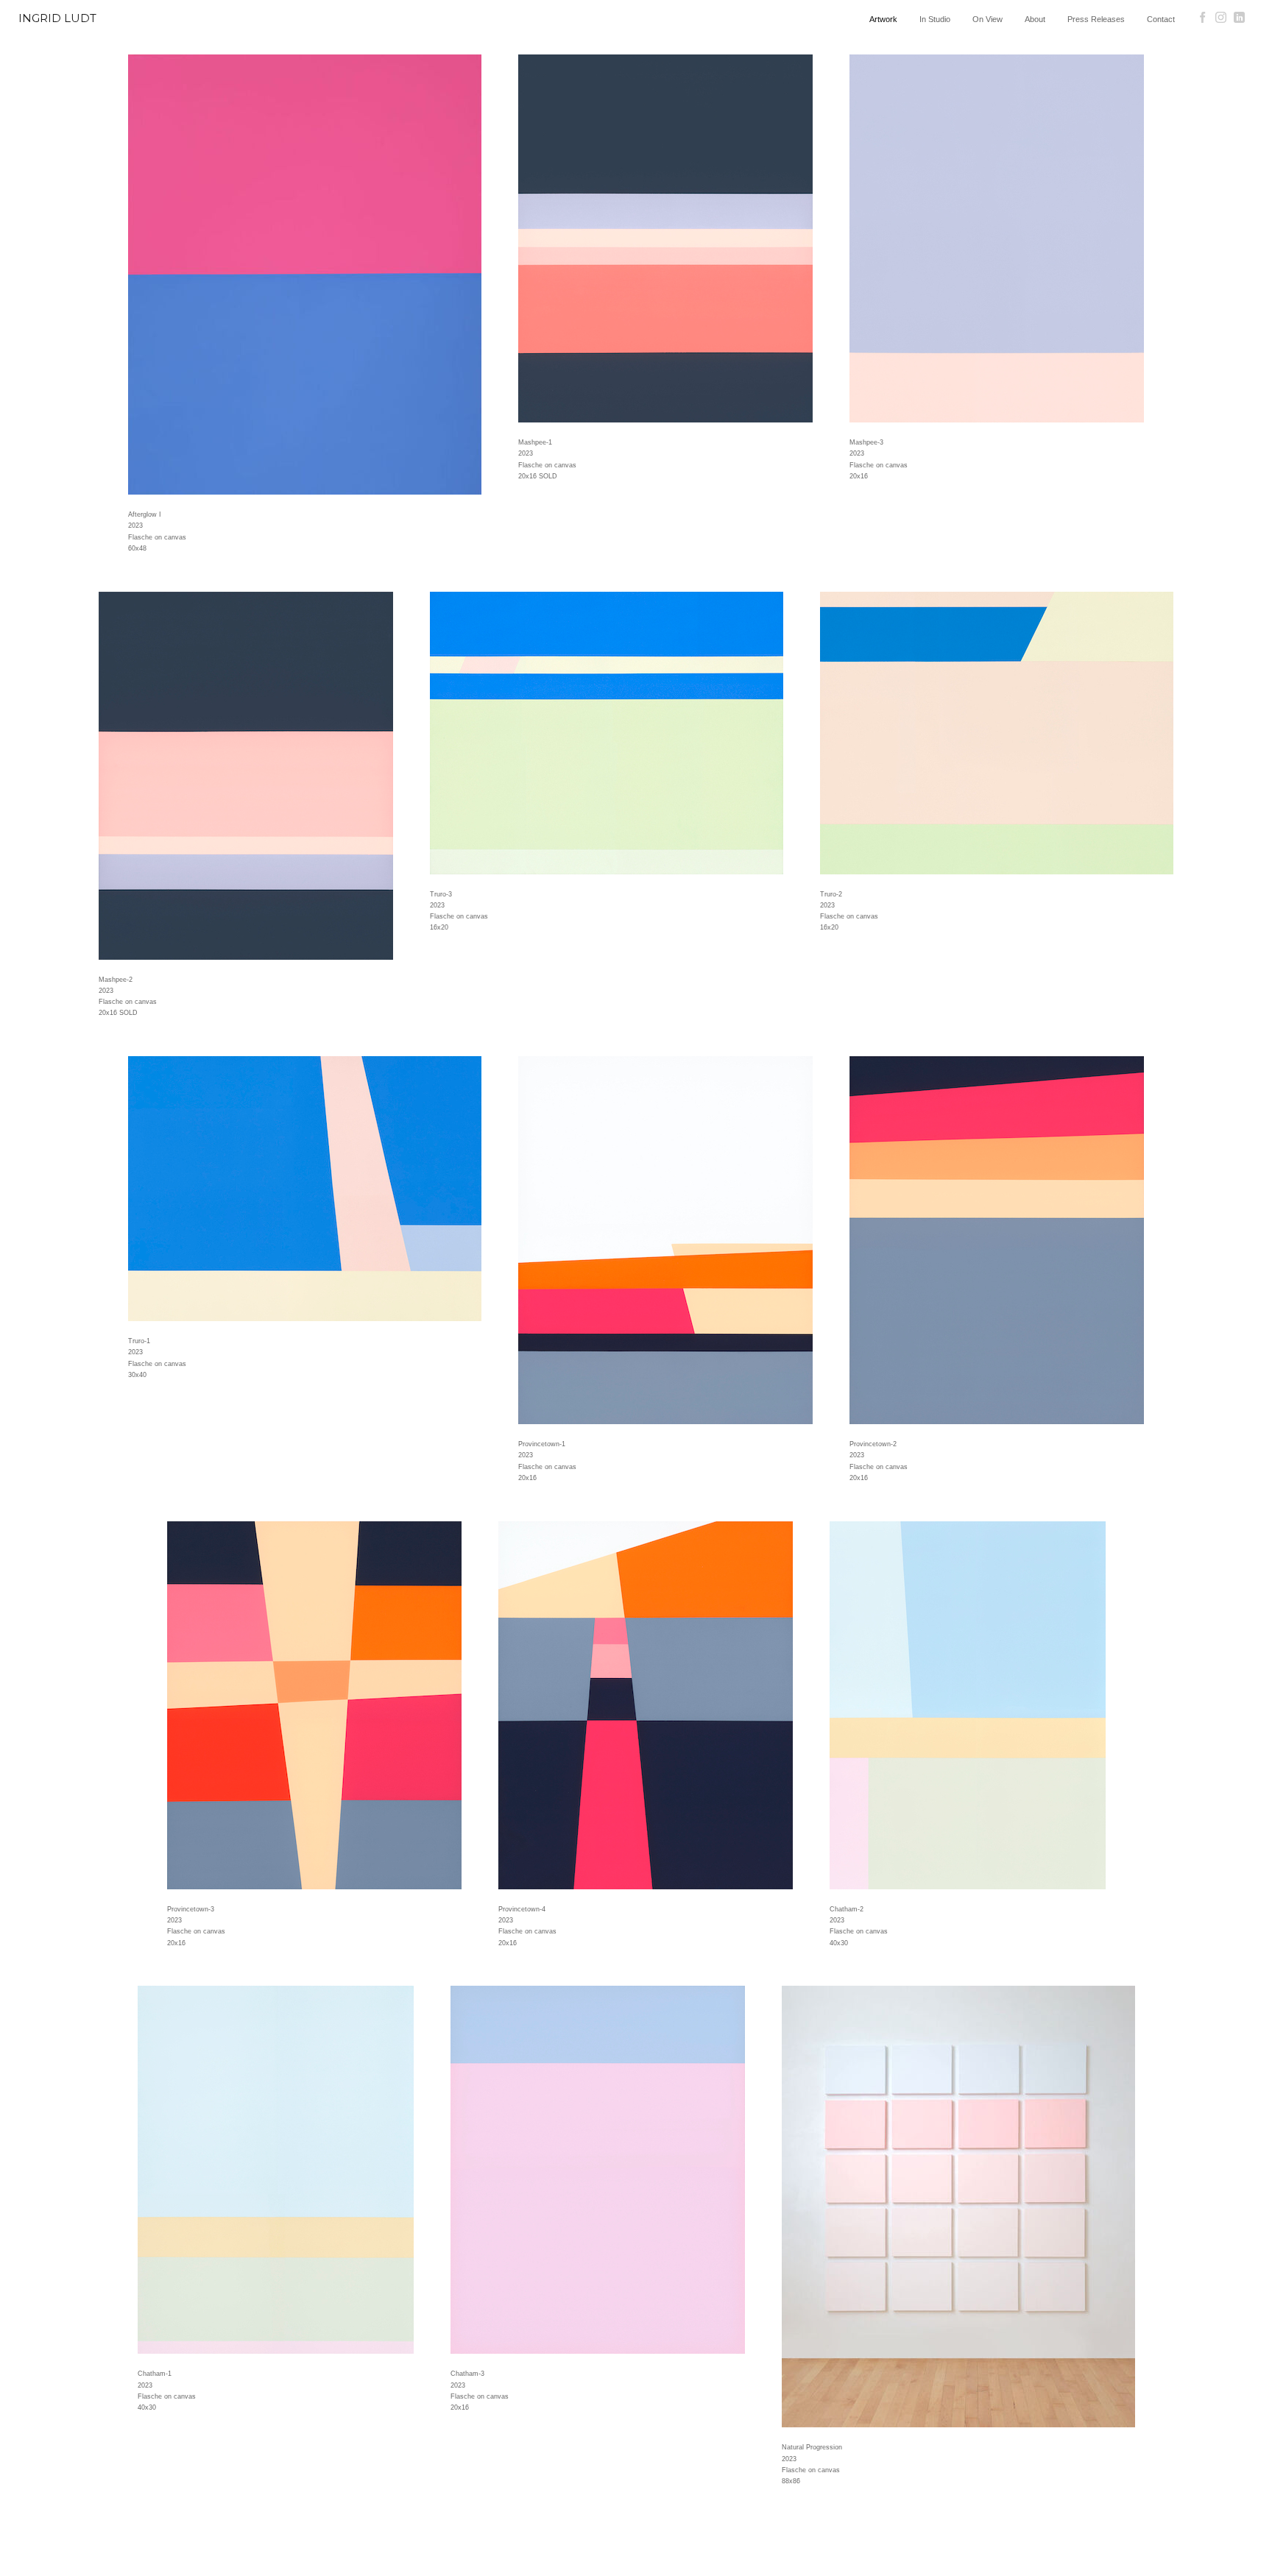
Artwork (883, 19)
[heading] (141, 24)
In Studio (935, 19)
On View (987, 19)
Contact (1161, 19)
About (1035, 19)
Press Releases (1096, 19)
